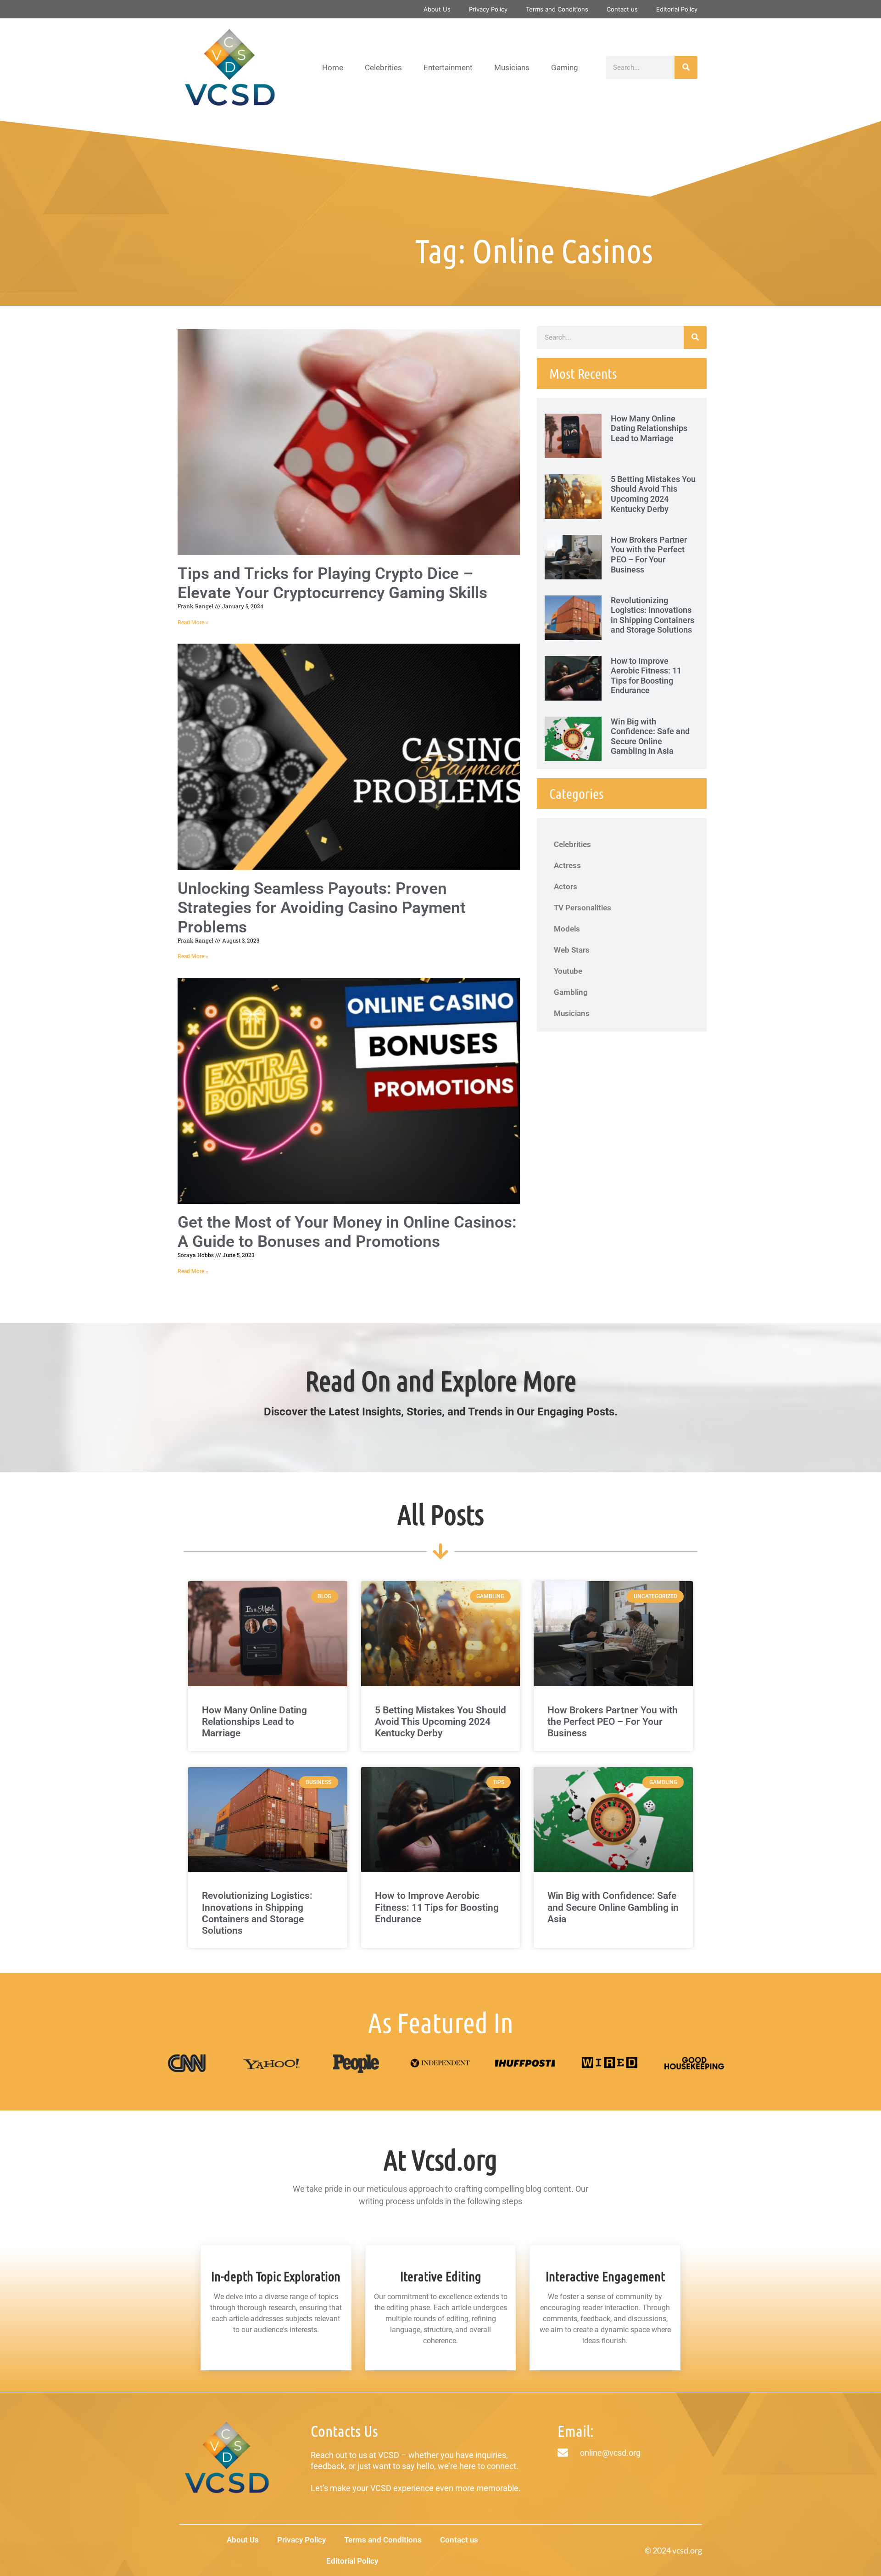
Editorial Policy (677, 9)
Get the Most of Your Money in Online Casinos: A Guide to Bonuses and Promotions (347, 1232)
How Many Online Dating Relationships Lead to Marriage (649, 428)
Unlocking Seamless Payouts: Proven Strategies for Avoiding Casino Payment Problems (322, 908)
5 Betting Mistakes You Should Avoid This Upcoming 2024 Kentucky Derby (653, 494)
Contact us (622, 9)
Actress (567, 865)
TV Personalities (583, 908)
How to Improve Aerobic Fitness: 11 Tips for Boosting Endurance (646, 676)
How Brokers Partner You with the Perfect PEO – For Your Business (649, 555)
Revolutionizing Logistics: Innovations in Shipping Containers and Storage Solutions (652, 615)
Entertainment (448, 67)
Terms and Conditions (557, 9)
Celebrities (383, 67)
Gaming (565, 67)
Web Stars (572, 950)
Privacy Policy (488, 9)
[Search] (686, 67)
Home (333, 67)
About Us (437, 9)
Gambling (571, 992)
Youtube (568, 971)
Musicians (512, 67)
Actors (566, 887)
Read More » (193, 623)
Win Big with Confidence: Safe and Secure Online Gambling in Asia (650, 736)
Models (567, 929)
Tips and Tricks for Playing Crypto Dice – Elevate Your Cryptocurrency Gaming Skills (332, 583)
